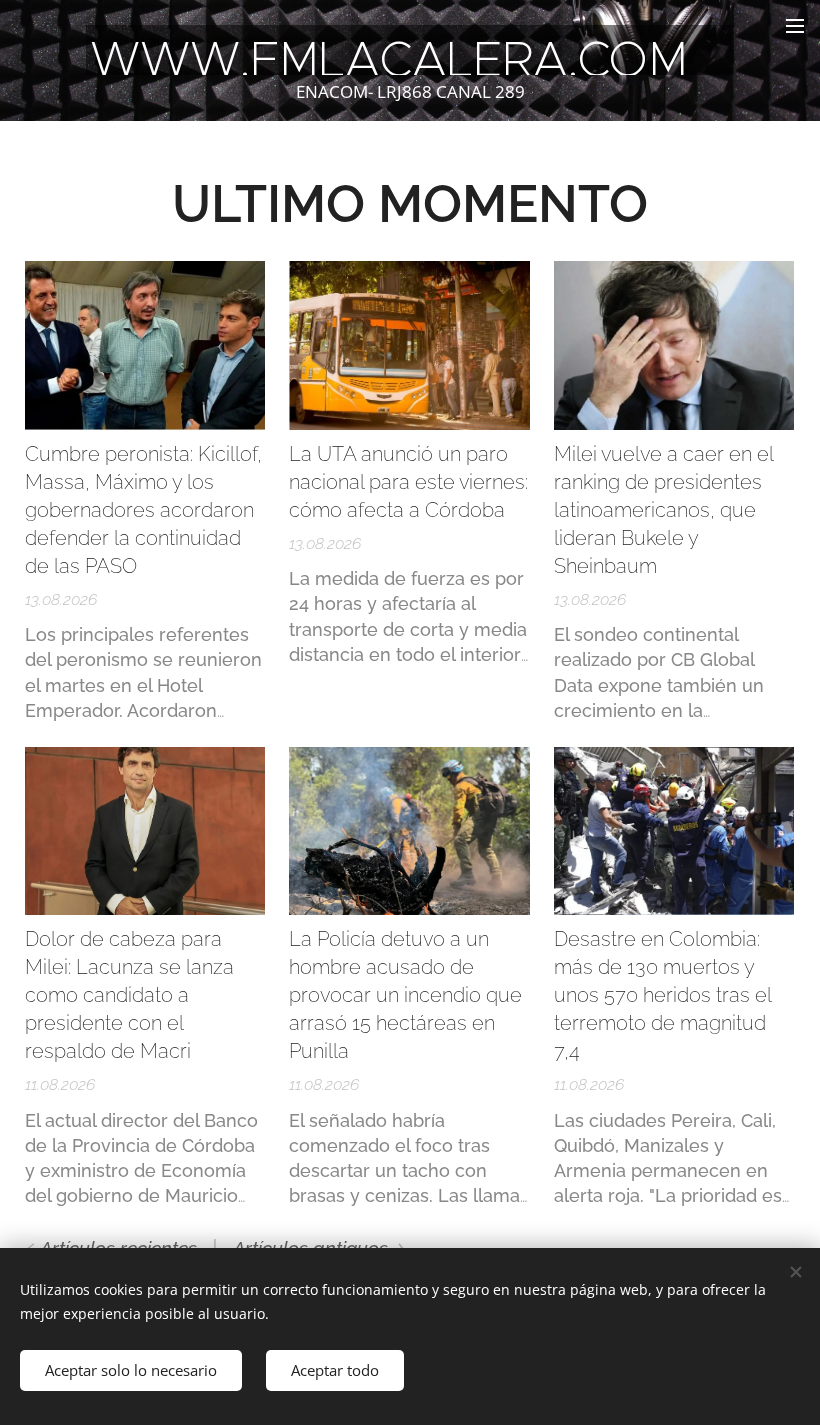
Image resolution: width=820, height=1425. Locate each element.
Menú (795, 25)
